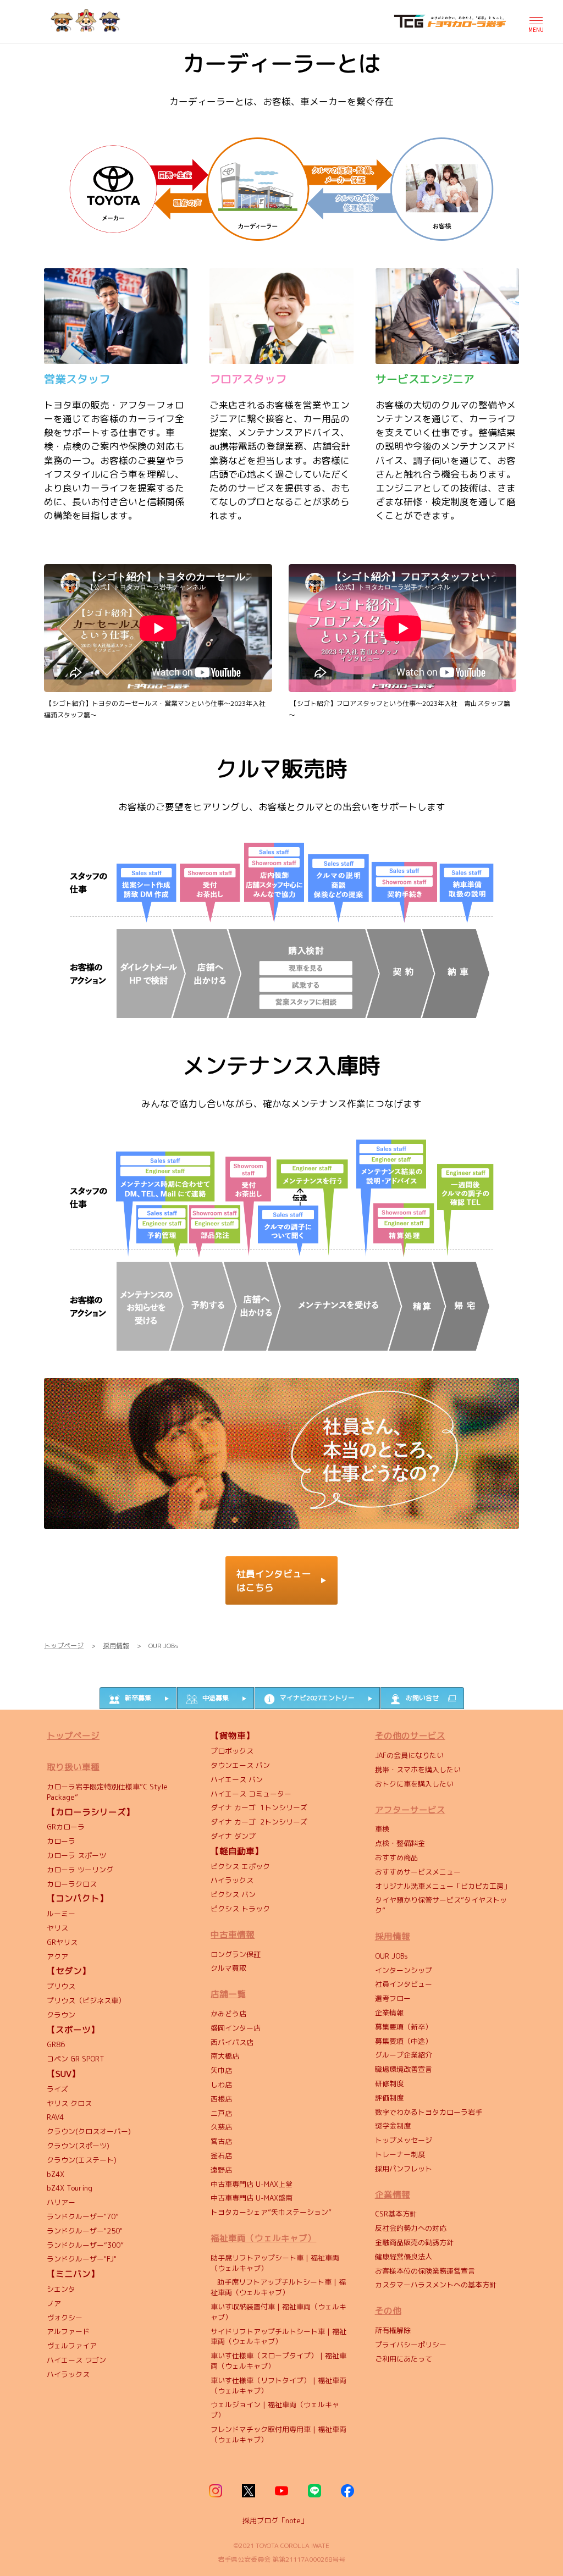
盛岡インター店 (236, 2028)
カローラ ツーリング (81, 1870)
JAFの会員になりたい (410, 1755)
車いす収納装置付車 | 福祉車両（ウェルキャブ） (278, 2312)
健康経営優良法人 (404, 2257)
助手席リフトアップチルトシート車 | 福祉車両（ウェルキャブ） (278, 2287)
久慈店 (221, 2127)
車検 (382, 1829)
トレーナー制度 (400, 2154)
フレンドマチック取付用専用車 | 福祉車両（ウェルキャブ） (278, 2434)
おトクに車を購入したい (414, 1784)
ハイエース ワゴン (76, 2360)
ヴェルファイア (72, 2346)
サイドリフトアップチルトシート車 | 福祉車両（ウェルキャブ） (278, 2337)
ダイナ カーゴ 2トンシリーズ (259, 1822)
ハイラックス (68, 2374)
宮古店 (221, 2141)
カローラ (61, 1841)
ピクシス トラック (240, 1909)
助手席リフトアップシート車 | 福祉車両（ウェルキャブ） (275, 2263)
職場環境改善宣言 (404, 2069)
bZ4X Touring (70, 2188)
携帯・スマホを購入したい (418, 1770)
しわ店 (221, 2085)
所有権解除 (393, 2330)
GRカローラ (66, 1827)
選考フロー (393, 1998)
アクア (57, 1956)
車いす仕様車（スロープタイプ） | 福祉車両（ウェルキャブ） (278, 2361)
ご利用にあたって (404, 2359)
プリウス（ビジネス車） (86, 2000)
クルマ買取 (228, 1968)
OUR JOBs (391, 1956)
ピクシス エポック (240, 1866)
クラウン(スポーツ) (78, 2146)
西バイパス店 (232, 2042)
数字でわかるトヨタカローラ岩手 (429, 2112)
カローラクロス (73, 1884)
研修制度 (389, 2083)
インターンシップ (404, 1970)
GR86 (56, 2044)
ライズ (57, 2089)
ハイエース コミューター (251, 1794)
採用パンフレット (404, 2169)
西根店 (221, 2099)
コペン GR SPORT (76, 2059)
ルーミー (61, 1914)
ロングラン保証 (236, 1954)
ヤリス (57, 1928)
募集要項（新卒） (404, 2027)
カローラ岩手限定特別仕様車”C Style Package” (107, 1792)
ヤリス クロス (69, 2103)
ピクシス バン (233, 1894)
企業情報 (389, 2013)
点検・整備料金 (400, 1843)
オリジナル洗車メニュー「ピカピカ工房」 (443, 1886)
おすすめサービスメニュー (418, 1872)
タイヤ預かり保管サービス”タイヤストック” (441, 1905)
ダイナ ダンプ (233, 1836)
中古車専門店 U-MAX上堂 (252, 2184)
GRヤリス (62, 1942)
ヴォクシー (65, 2318)
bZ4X (56, 2174)
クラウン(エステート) (84, 2160)
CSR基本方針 (396, 2214)
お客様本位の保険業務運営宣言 (425, 2271)
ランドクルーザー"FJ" (82, 2259)
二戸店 (221, 2113)
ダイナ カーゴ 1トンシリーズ (259, 1807)
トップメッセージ (404, 2140)
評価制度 (389, 2098)
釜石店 (221, 2155)
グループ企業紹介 (404, 2055)
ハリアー (61, 2202)
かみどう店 (228, 2014)
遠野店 (221, 2170)
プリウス (61, 1986)
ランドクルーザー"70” (83, 2216)
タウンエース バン (240, 1765)
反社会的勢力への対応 (412, 2228)
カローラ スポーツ (76, 1855)
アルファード (68, 2331)
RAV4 (56, 2117)
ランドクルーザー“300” (85, 2245)
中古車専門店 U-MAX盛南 (252, 2198)
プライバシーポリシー (411, 2345)
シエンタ (61, 2289)
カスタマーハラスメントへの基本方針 (436, 2285)
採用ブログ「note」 (275, 2520)
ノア (54, 2303)
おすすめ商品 (396, 1858)
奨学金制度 (393, 2126)
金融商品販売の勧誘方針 (414, 2242)
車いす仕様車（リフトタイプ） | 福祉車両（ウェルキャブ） (278, 2386)
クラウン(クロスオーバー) (89, 2131)
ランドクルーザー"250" (85, 2231)
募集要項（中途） (404, 2041)
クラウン (61, 2015)
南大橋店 (225, 2056)
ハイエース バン (237, 1779)
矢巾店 (221, 2070)
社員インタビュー (404, 1984)
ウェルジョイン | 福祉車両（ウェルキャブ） (275, 2410)
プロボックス (232, 1751)
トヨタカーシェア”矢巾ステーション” (271, 2212)
